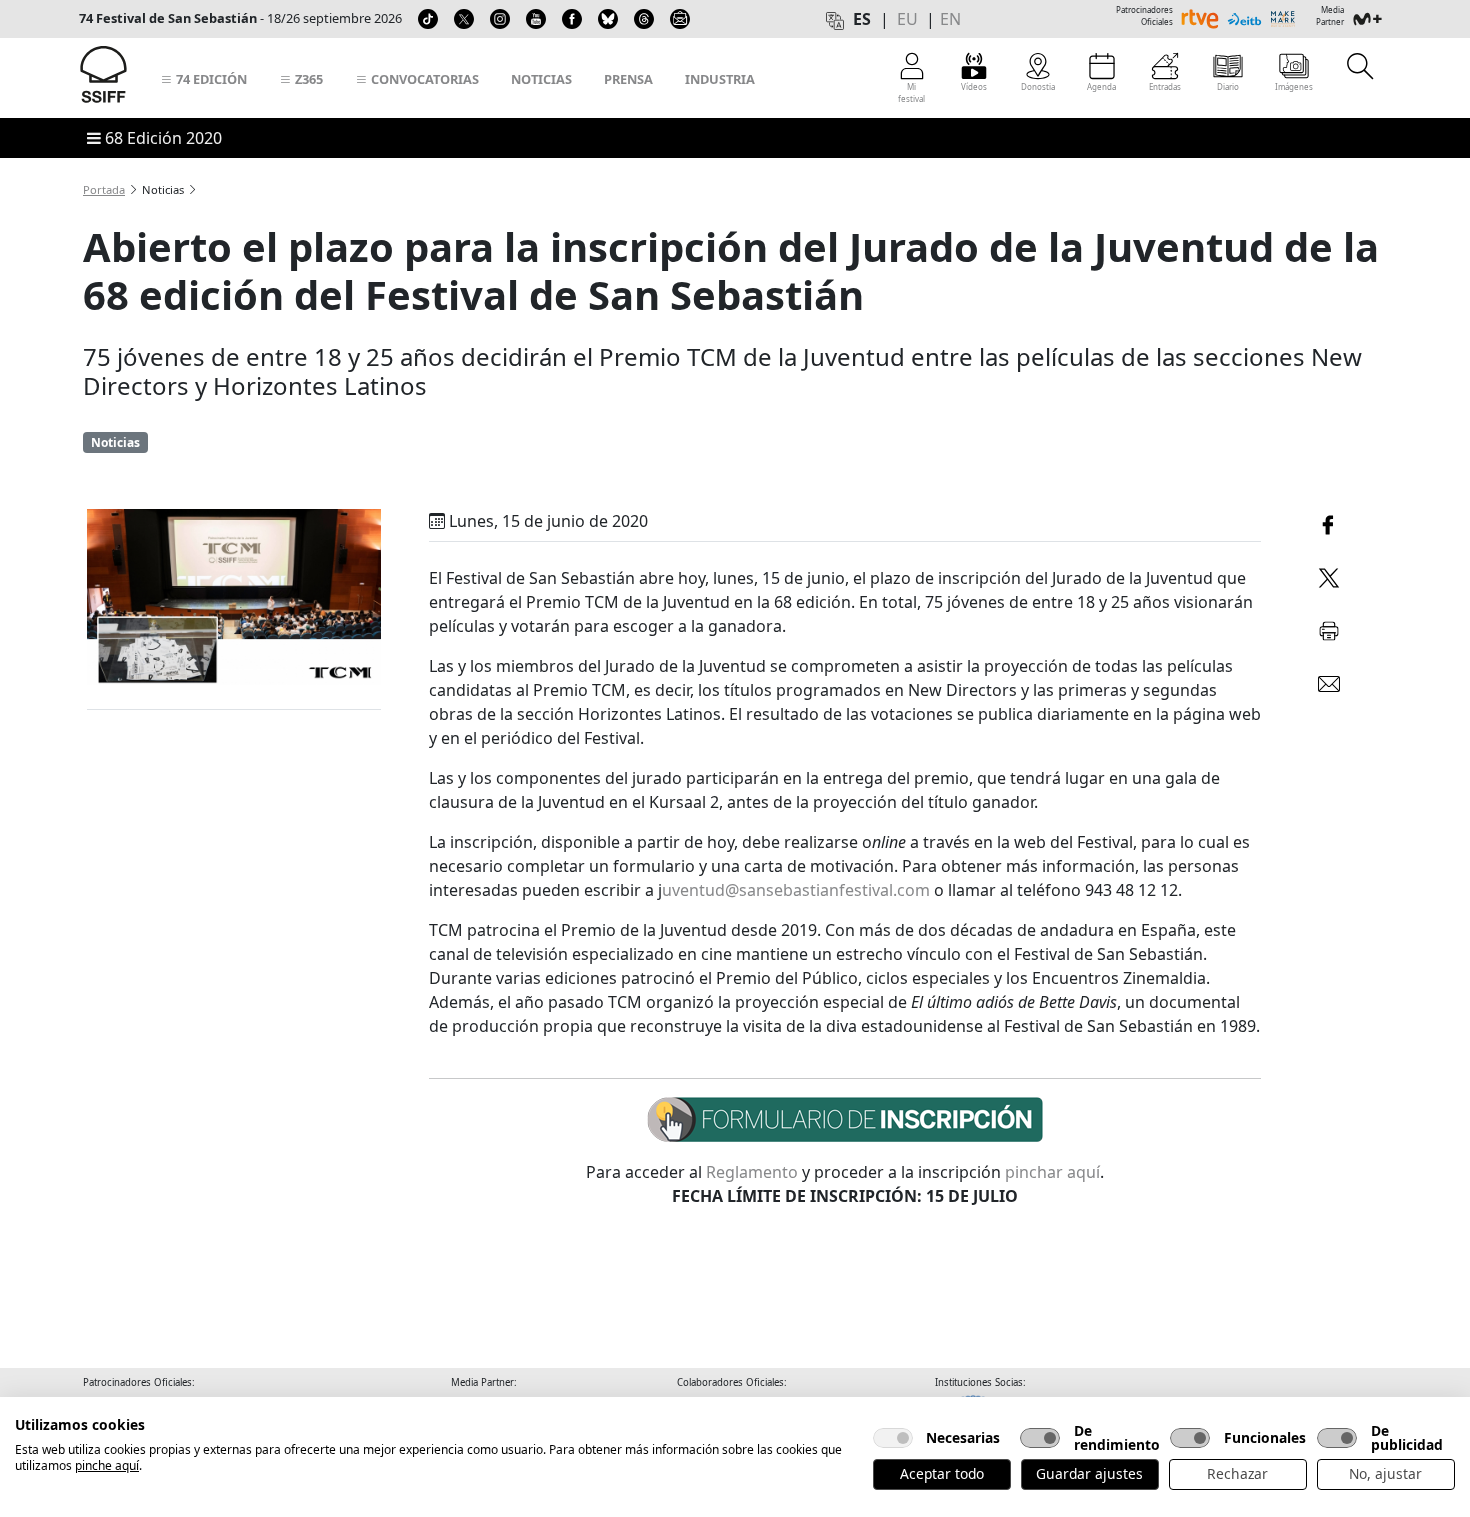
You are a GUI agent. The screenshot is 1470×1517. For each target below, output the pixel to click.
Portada (104, 189)
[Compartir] (1329, 522)
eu (907, 19)
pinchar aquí (1052, 1172)
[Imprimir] (1329, 627)
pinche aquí (107, 1465)
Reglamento (752, 1172)
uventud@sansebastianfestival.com (796, 890)
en (950, 19)
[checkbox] (893, 1438)
